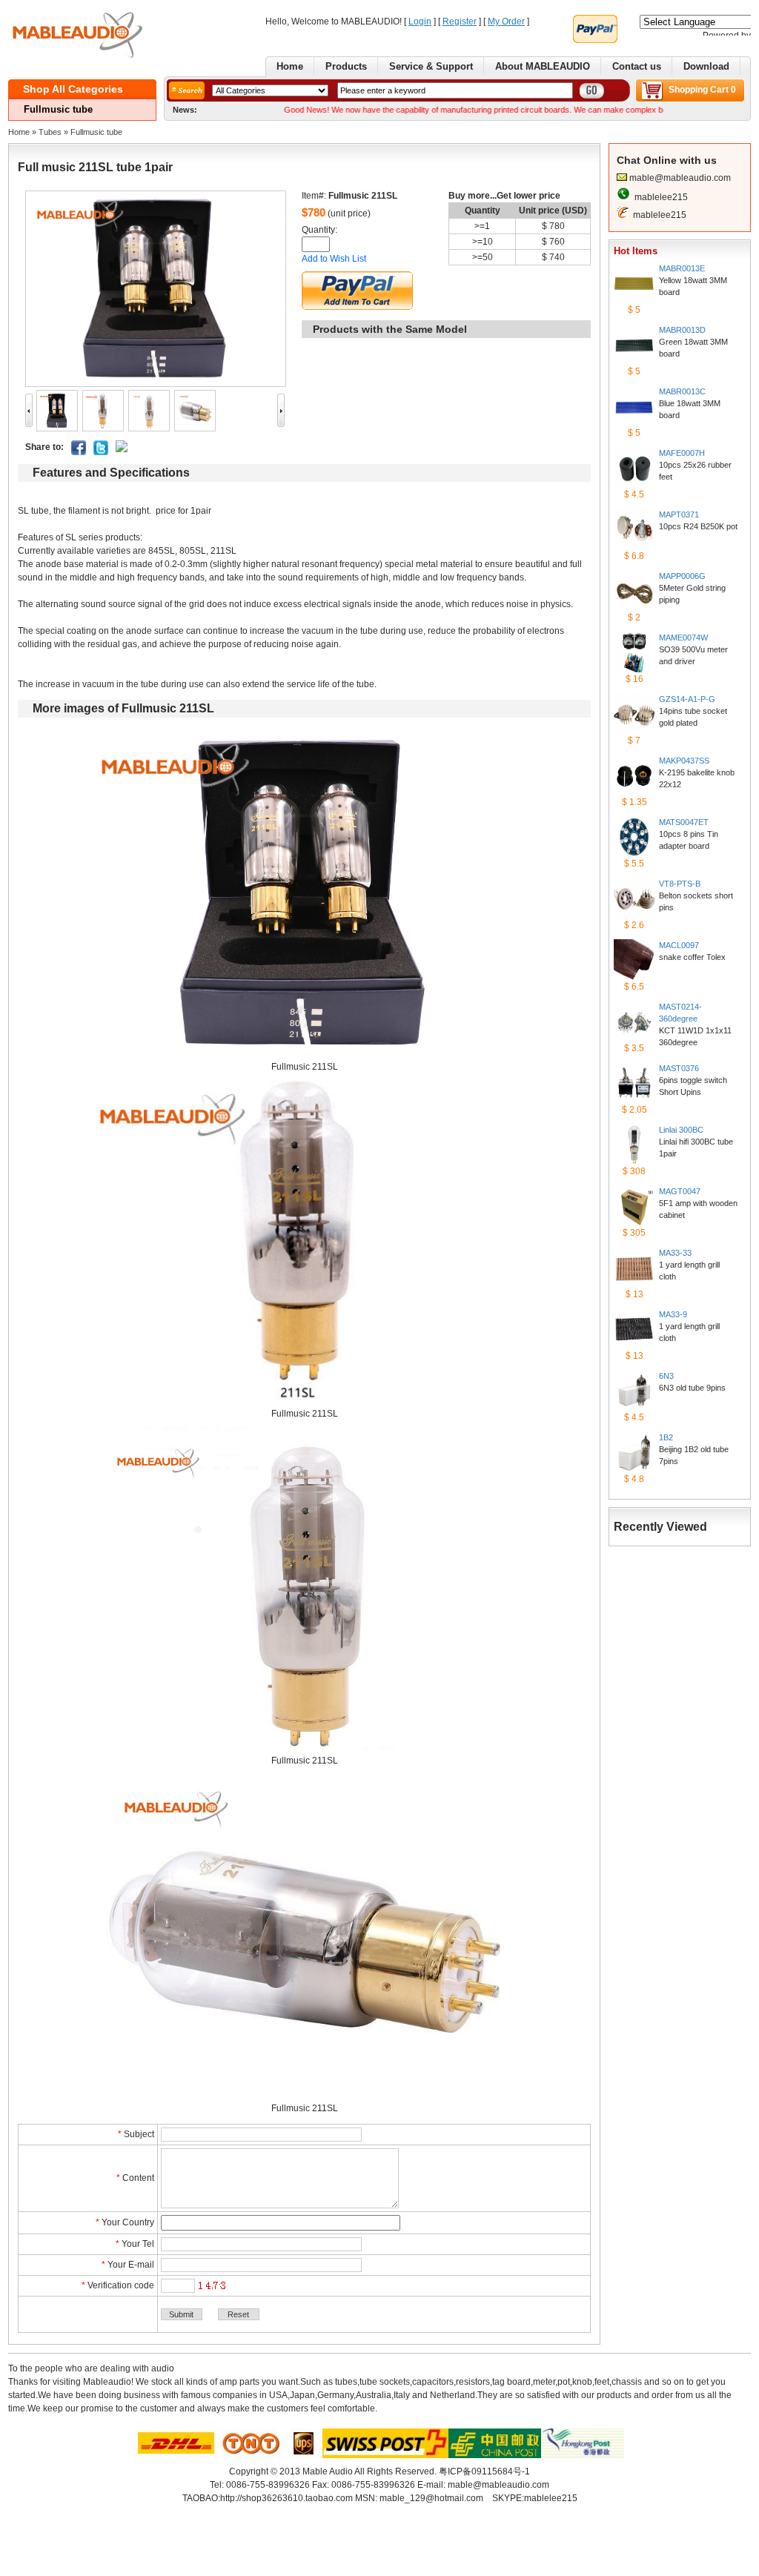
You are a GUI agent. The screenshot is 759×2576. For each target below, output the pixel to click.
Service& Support (431, 66)
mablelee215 (661, 197)
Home (290, 66)
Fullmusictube (96, 132)
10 (488, 242)
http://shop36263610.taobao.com (286, 2498)
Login (420, 21)
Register (460, 21)
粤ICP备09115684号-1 (484, 2471)
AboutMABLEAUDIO (543, 66)
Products (346, 66)
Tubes (50, 132)
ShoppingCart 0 (702, 90)
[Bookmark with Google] (122, 449)
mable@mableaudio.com (680, 178)
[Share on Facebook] (79, 452)
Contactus (637, 66)
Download (706, 66)
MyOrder (506, 21)
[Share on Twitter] (101, 452)
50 (488, 257)
